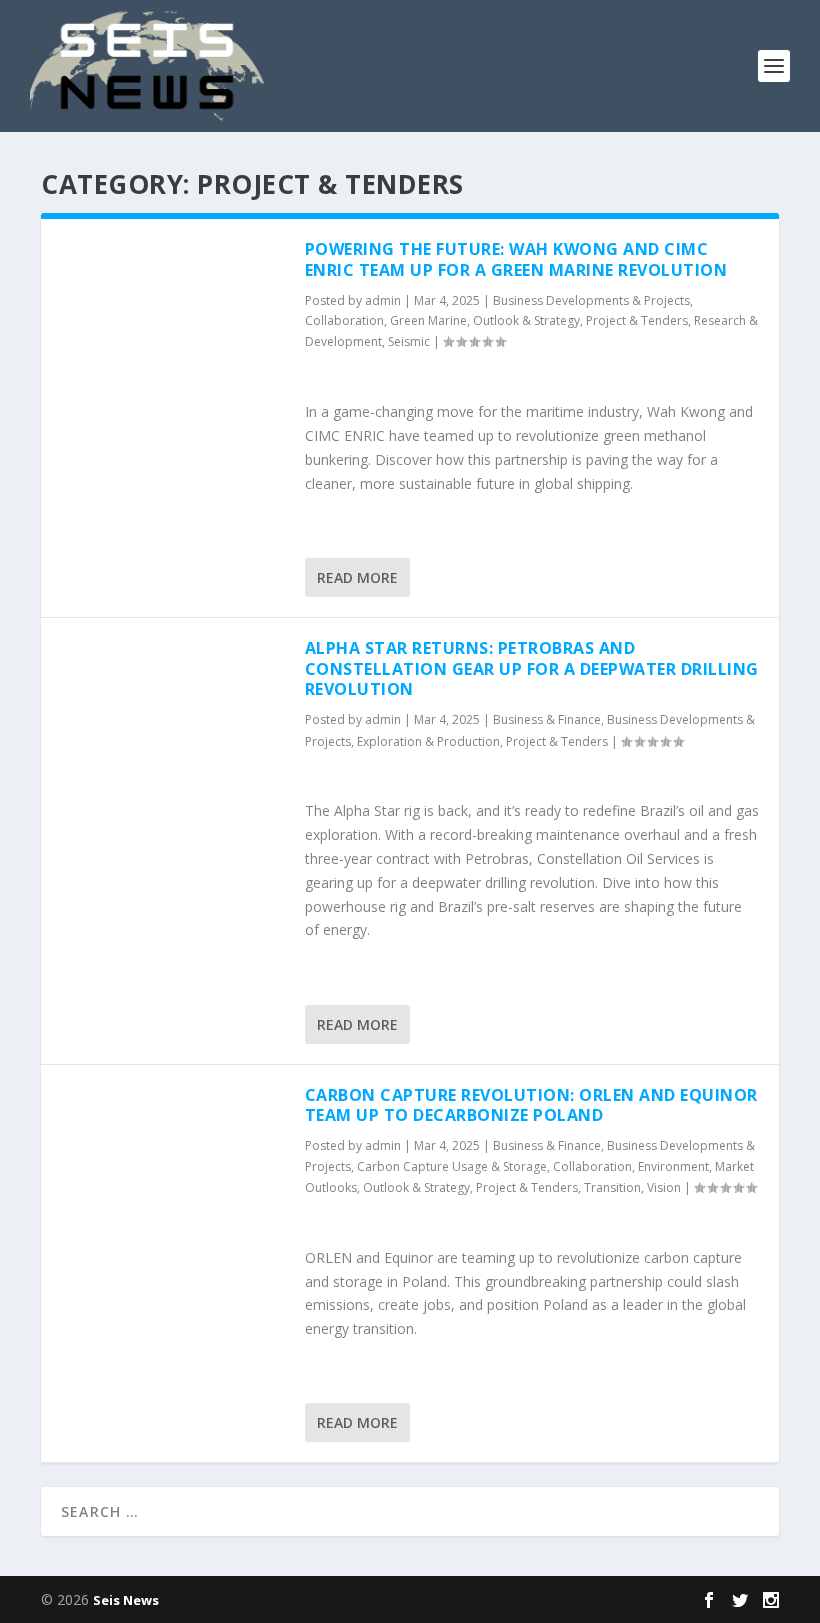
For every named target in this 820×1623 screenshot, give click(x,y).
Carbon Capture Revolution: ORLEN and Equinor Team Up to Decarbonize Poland (531, 1105)
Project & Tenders (637, 320)
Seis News (126, 1600)
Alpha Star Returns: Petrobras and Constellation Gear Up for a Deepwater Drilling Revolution (532, 669)
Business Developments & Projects (591, 300)
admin (383, 300)
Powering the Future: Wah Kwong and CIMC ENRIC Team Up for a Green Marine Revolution (516, 259)
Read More (357, 577)
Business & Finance (547, 719)
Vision (664, 1187)
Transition (612, 1187)
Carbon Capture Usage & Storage (452, 1166)
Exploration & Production (428, 741)
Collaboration (344, 320)
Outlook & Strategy (526, 320)
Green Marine (428, 320)
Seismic (409, 341)
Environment (673, 1166)
